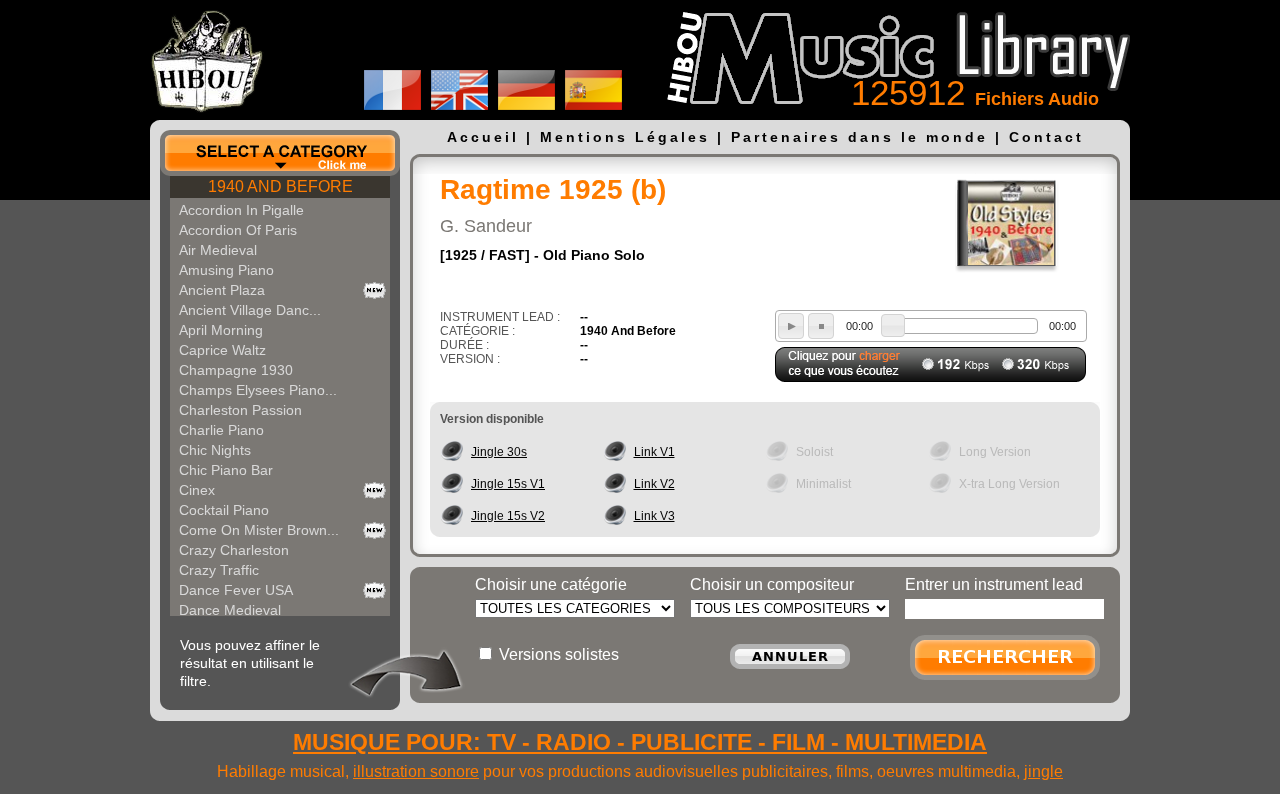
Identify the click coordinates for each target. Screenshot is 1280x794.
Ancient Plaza (222, 290)
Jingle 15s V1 (508, 484)
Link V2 (654, 484)
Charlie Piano (221, 430)
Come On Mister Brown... (259, 530)
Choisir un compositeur (772, 584)
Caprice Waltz (222, 350)
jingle (1043, 771)
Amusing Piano (226, 270)
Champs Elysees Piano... (258, 390)
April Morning (221, 330)
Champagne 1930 (236, 370)
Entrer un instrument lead (994, 584)
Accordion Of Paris (238, 230)
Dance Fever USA (236, 590)
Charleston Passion (240, 410)
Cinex (197, 490)
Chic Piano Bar (226, 470)
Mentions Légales (625, 137)
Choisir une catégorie (551, 584)
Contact (1046, 137)
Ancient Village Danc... (250, 310)
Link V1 (654, 452)
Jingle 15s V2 (508, 516)
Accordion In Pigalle (241, 210)
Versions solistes (559, 654)
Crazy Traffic (219, 570)
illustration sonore (416, 771)
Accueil (483, 137)
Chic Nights (215, 450)
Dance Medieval (230, 610)
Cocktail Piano (224, 510)
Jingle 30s (499, 452)
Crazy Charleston (234, 550)
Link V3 (654, 516)
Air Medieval (218, 250)
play (791, 326)
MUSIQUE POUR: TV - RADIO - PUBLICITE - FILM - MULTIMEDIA (640, 742)
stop (821, 326)
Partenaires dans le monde (859, 137)
